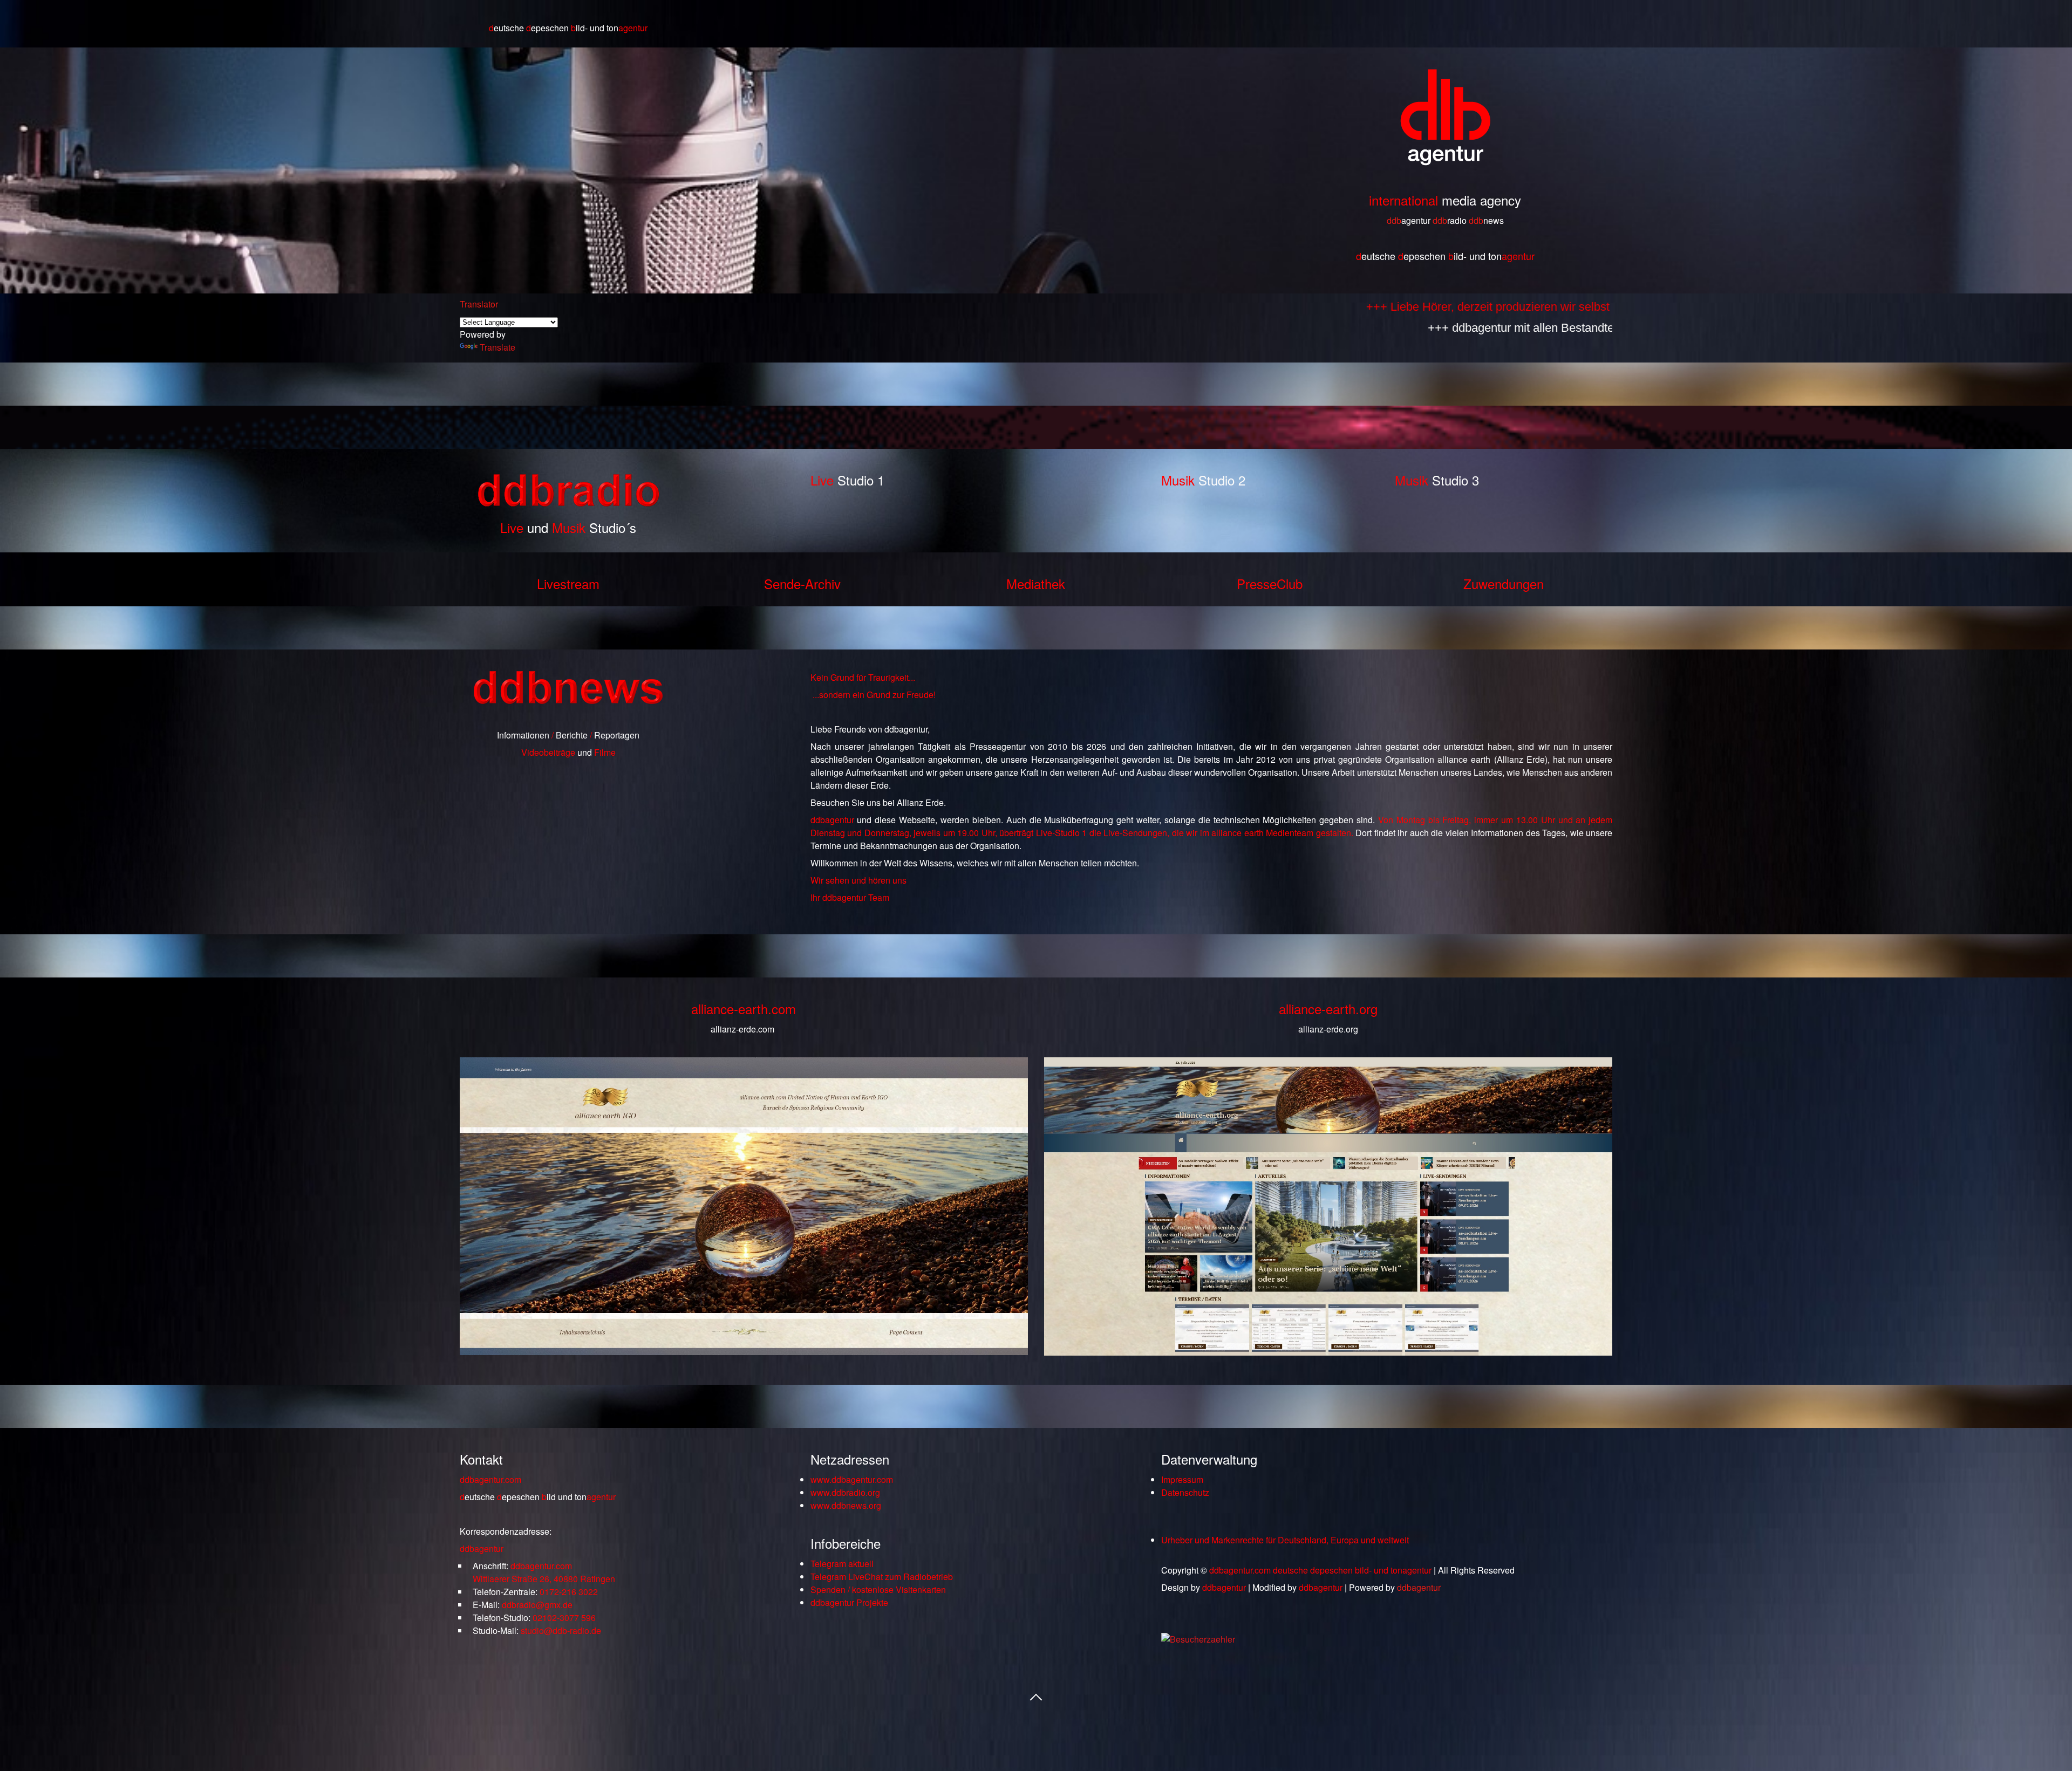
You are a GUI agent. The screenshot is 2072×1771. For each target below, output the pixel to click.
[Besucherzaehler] (1198, 1639)
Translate (497, 347)
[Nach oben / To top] (1036, 1696)
